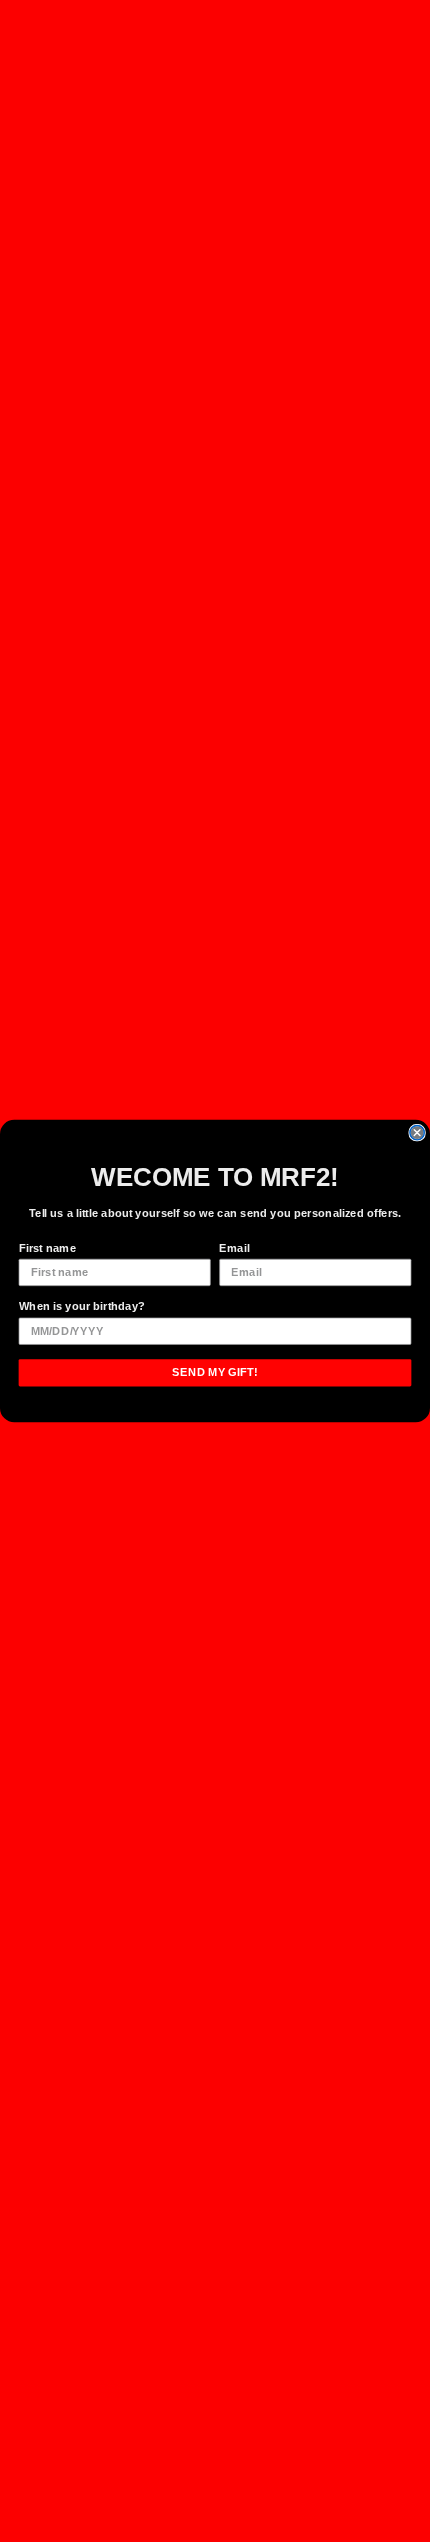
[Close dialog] (417, 1133)
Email (234, 1248)
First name (47, 1248)
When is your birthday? (82, 1306)
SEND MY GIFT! (214, 1372)
